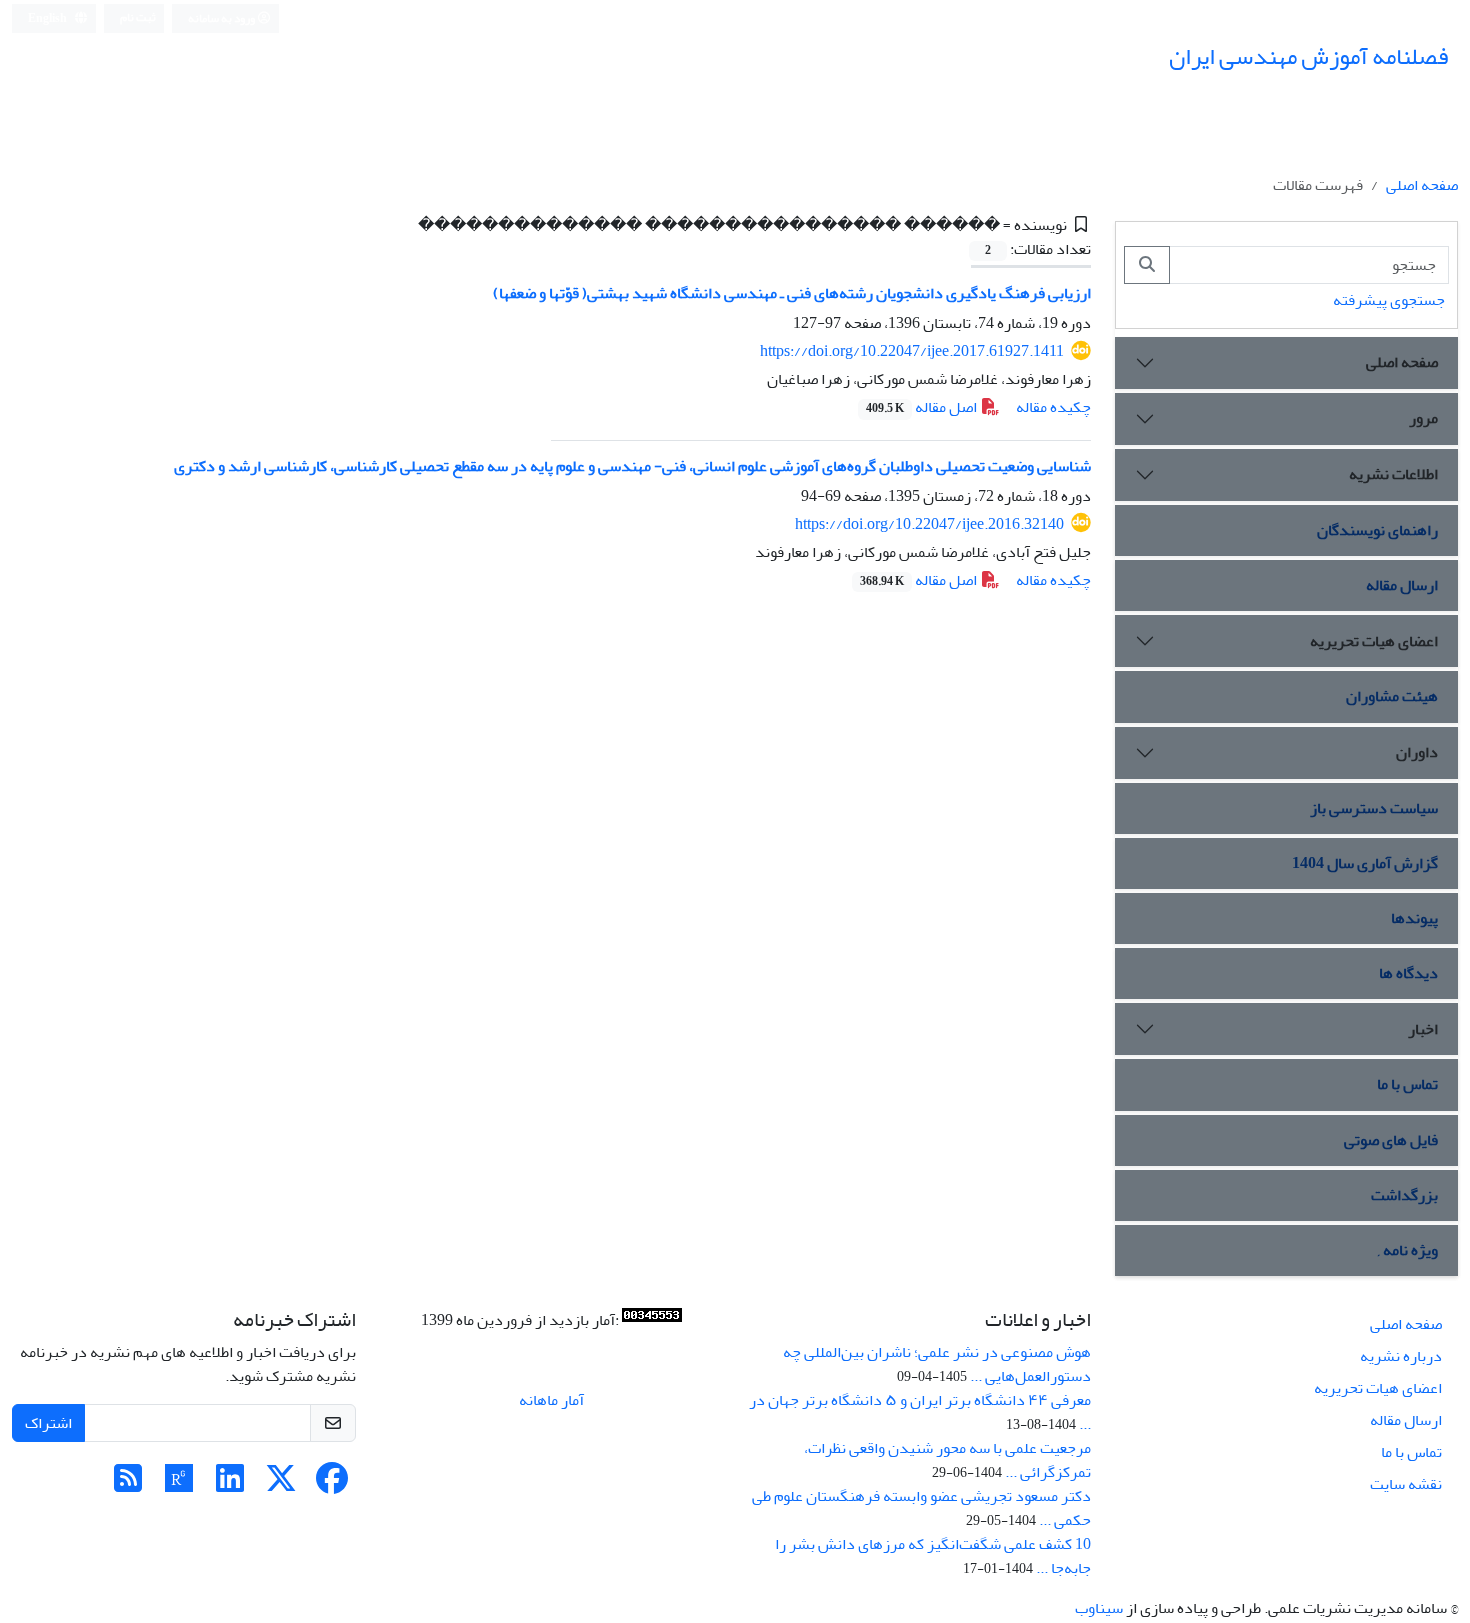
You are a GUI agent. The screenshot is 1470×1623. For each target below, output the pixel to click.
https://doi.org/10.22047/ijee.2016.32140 (929, 524)
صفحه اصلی (1422, 185)
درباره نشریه (1401, 1356)
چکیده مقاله (1053, 407)
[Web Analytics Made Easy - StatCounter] (652, 1320)
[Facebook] (332, 1485)
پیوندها (1414, 918)
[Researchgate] (179, 1485)
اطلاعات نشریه (1393, 474)
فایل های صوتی (1391, 1140)
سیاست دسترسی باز (1374, 808)
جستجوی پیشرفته (1389, 300)
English (48, 18)
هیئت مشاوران (1392, 696)
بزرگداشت (1404, 1195)
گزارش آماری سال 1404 (1365, 863)
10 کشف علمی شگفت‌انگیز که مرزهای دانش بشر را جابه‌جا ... (933, 1556)
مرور (1423, 418)
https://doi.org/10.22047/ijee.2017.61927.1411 (912, 351)
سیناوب (1099, 1608)
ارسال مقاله (1402, 585)
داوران (1417, 752)
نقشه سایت (1406, 1484)
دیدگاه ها (1408, 973)
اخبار (1423, 1029)
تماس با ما (1407, 1084)
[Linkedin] (230, 1485)
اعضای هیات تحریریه (1374, 641)
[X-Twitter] (281, 1485)
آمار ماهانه (551, 1400)
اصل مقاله (923, 407)
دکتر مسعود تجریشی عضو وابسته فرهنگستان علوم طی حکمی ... (921, 1508)
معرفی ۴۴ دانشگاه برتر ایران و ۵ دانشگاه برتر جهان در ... (920, 1412)
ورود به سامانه (222, 18)
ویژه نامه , (1408, 1250)
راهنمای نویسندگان (1377, 530)
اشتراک (48, 1423)
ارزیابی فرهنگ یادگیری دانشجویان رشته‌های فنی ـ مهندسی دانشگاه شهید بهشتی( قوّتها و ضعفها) (792, 293)
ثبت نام (138, 17)
